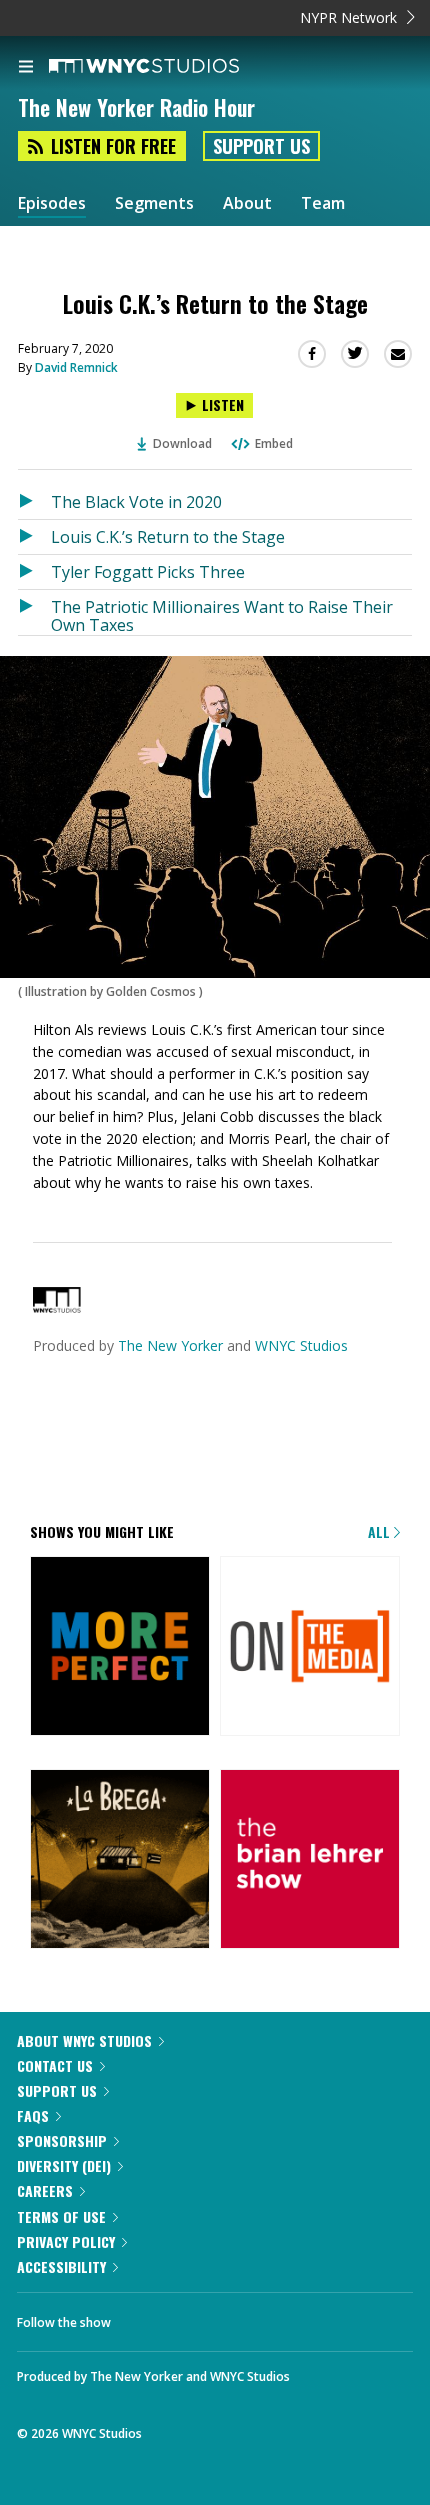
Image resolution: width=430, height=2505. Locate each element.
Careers (45, 2190)
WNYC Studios (301, 1345)
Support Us (261, 146)
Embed (274, 443)
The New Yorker (170, 1345)
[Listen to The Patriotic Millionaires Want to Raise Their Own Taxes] (34, 612)
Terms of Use (61, 2216)
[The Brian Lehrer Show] (310, 1860)
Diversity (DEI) (64, 2165)
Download (182, 443)
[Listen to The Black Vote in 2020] (34, 502)
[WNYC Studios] (57, 1307)
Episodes (52, 203)
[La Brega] (120, 1860)
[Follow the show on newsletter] (201, 2317)
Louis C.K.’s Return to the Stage (168, 537)
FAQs (33, 2115)
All (381, 1531)
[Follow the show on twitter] (146, 2317)
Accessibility (61, 2266)
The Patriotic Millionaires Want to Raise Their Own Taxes (222, 615)
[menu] (26, 68)
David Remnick (76, 367)
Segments (154, 203)
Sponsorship (62, 2140)
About (247, 203)
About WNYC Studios (84, 2040)
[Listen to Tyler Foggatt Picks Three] (34, 572)
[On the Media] (310, 1647)
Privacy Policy (66, 2241)
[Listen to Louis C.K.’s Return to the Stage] (34, 537)
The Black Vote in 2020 (136, 502)
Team (323, 203)
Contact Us (55, 2065)
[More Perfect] (120, 1647)
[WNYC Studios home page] (169, 67)
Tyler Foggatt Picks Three (148, 572)
